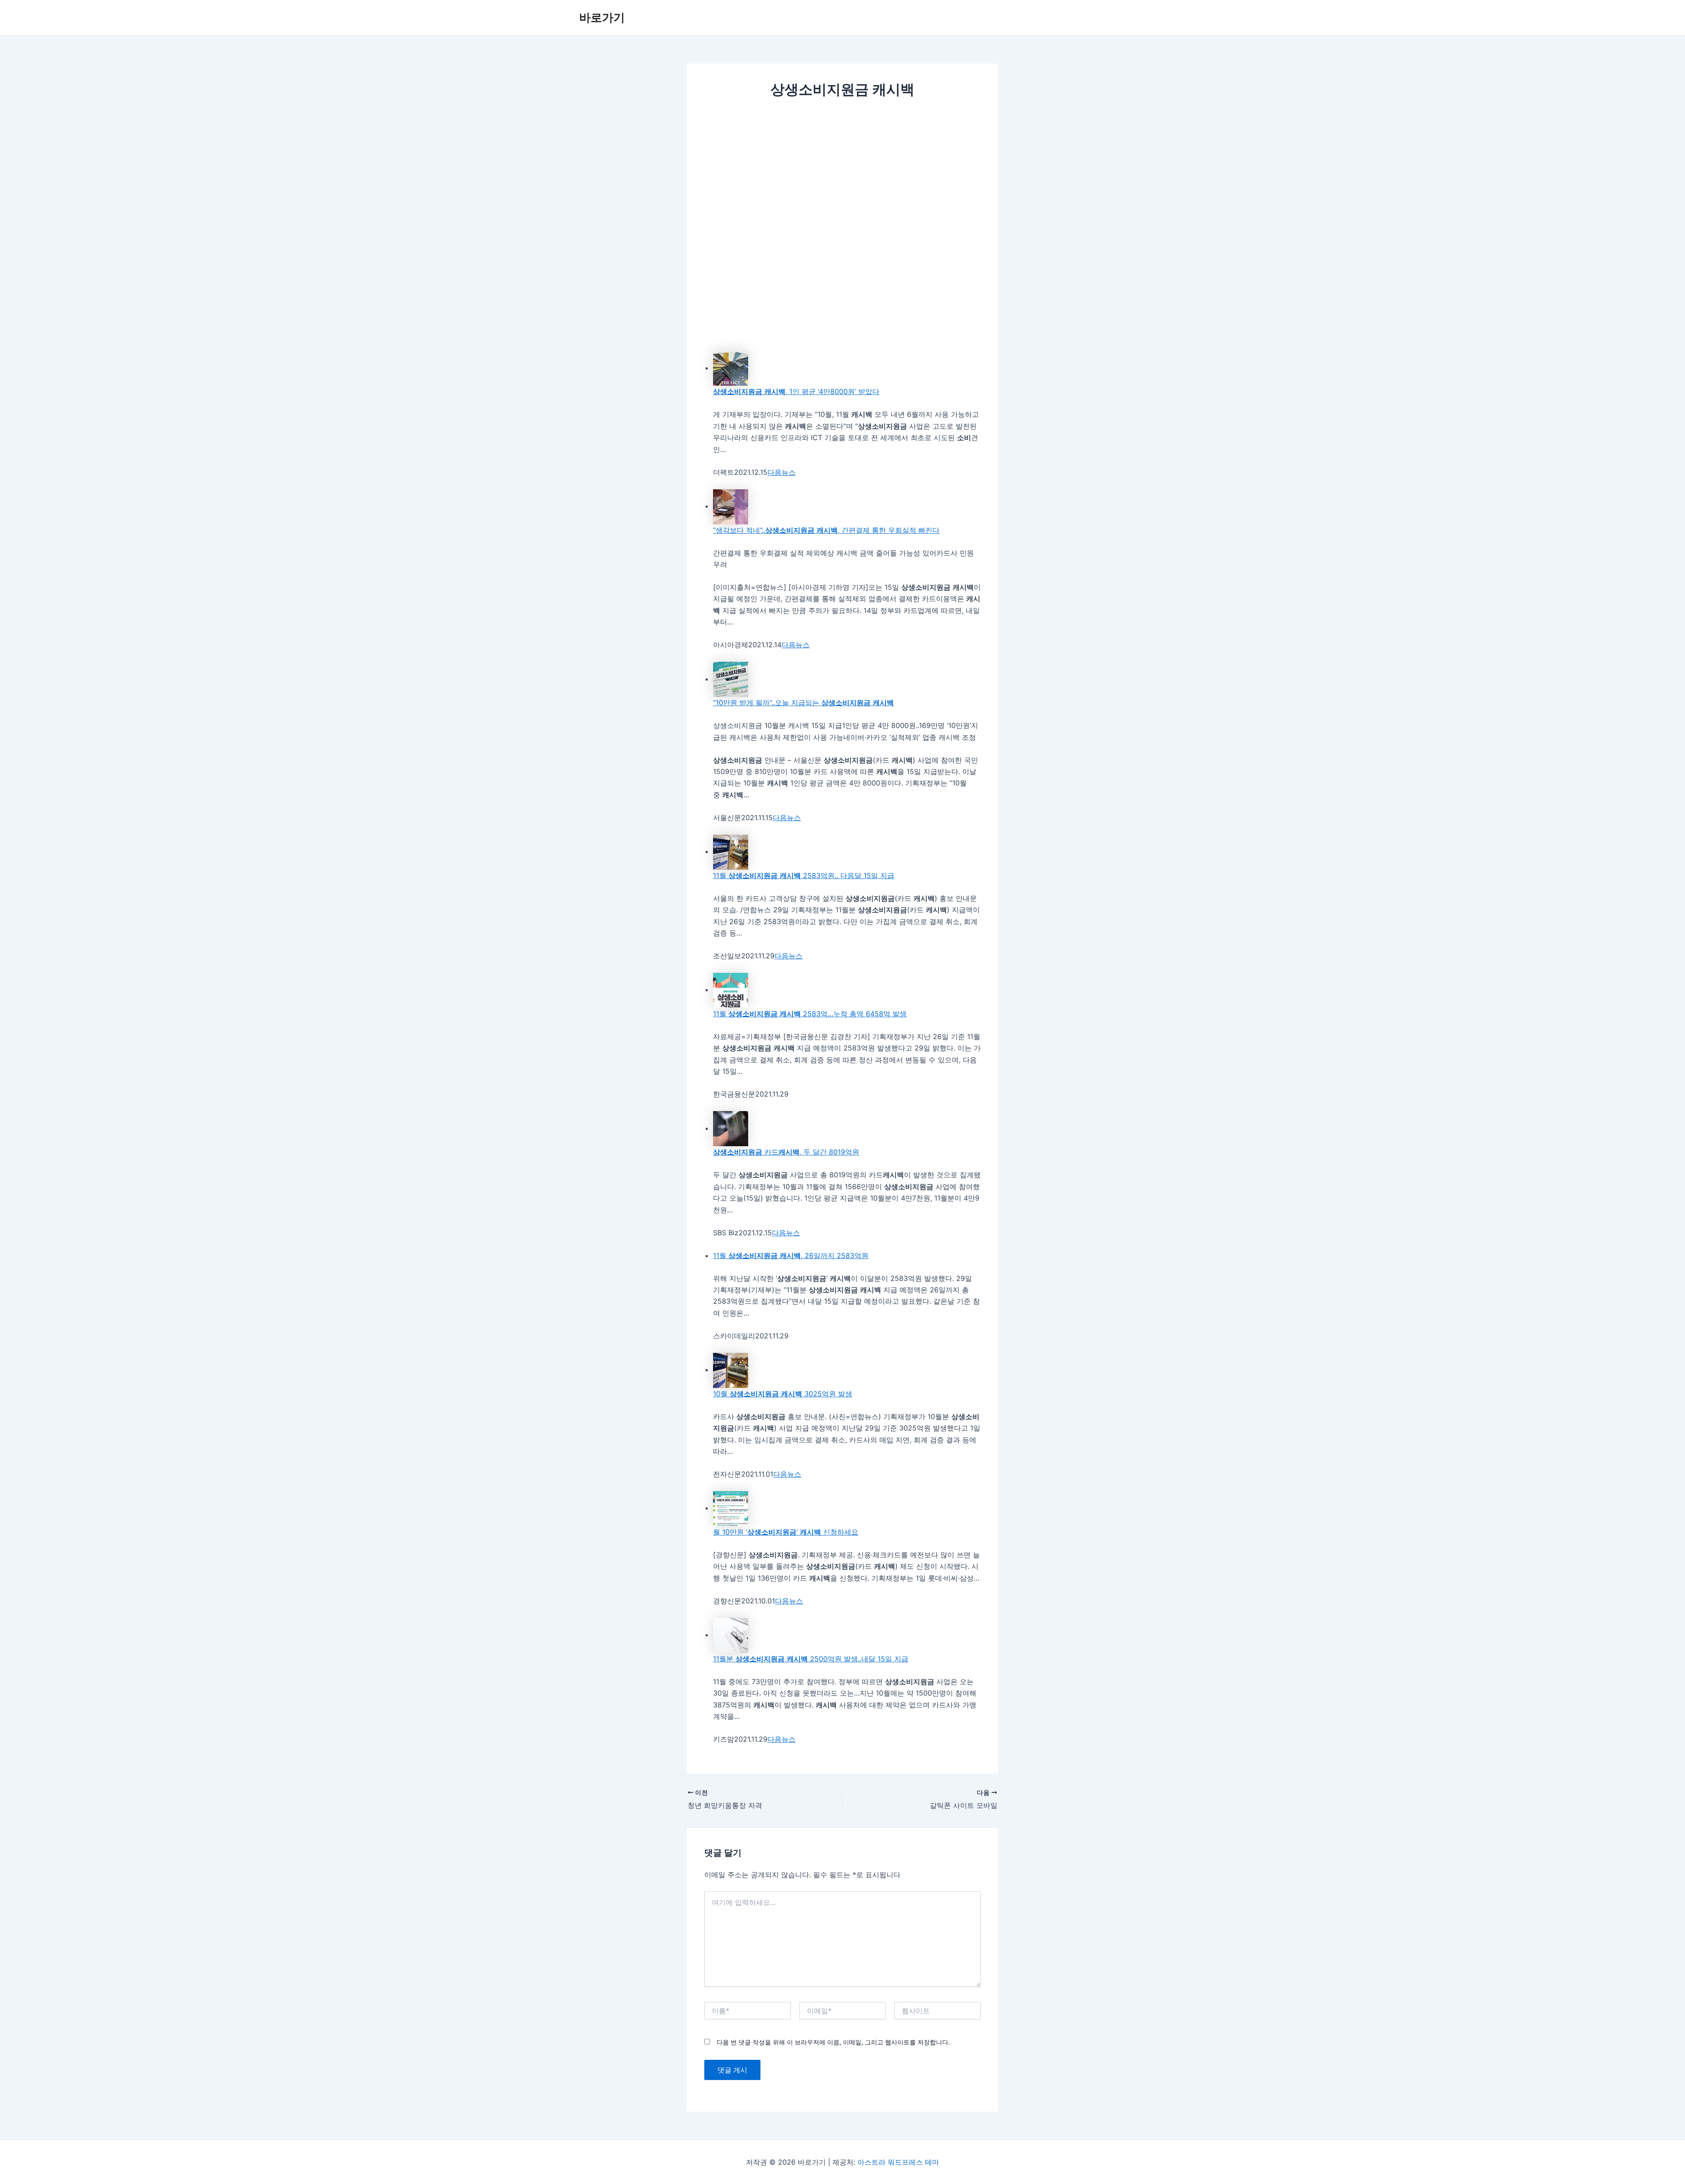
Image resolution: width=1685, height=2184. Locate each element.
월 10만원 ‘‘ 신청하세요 (786, 1532)
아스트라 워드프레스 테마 (898, 2162)
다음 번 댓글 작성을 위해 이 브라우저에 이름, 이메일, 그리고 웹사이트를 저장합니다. (833, 2042)
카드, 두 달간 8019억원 (786, 1152)
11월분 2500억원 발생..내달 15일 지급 (811, 1659)
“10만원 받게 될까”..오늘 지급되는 (803, 703)
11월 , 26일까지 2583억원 (791, 1255)
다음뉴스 (782, 472)
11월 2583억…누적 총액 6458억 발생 (810, 1014)
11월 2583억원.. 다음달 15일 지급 (804, 875)
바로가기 (602, 17)
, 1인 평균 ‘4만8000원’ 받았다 (796, 391)
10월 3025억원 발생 (783, 1394)
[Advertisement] (842, 173)
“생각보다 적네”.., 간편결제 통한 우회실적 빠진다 (826, 530)
